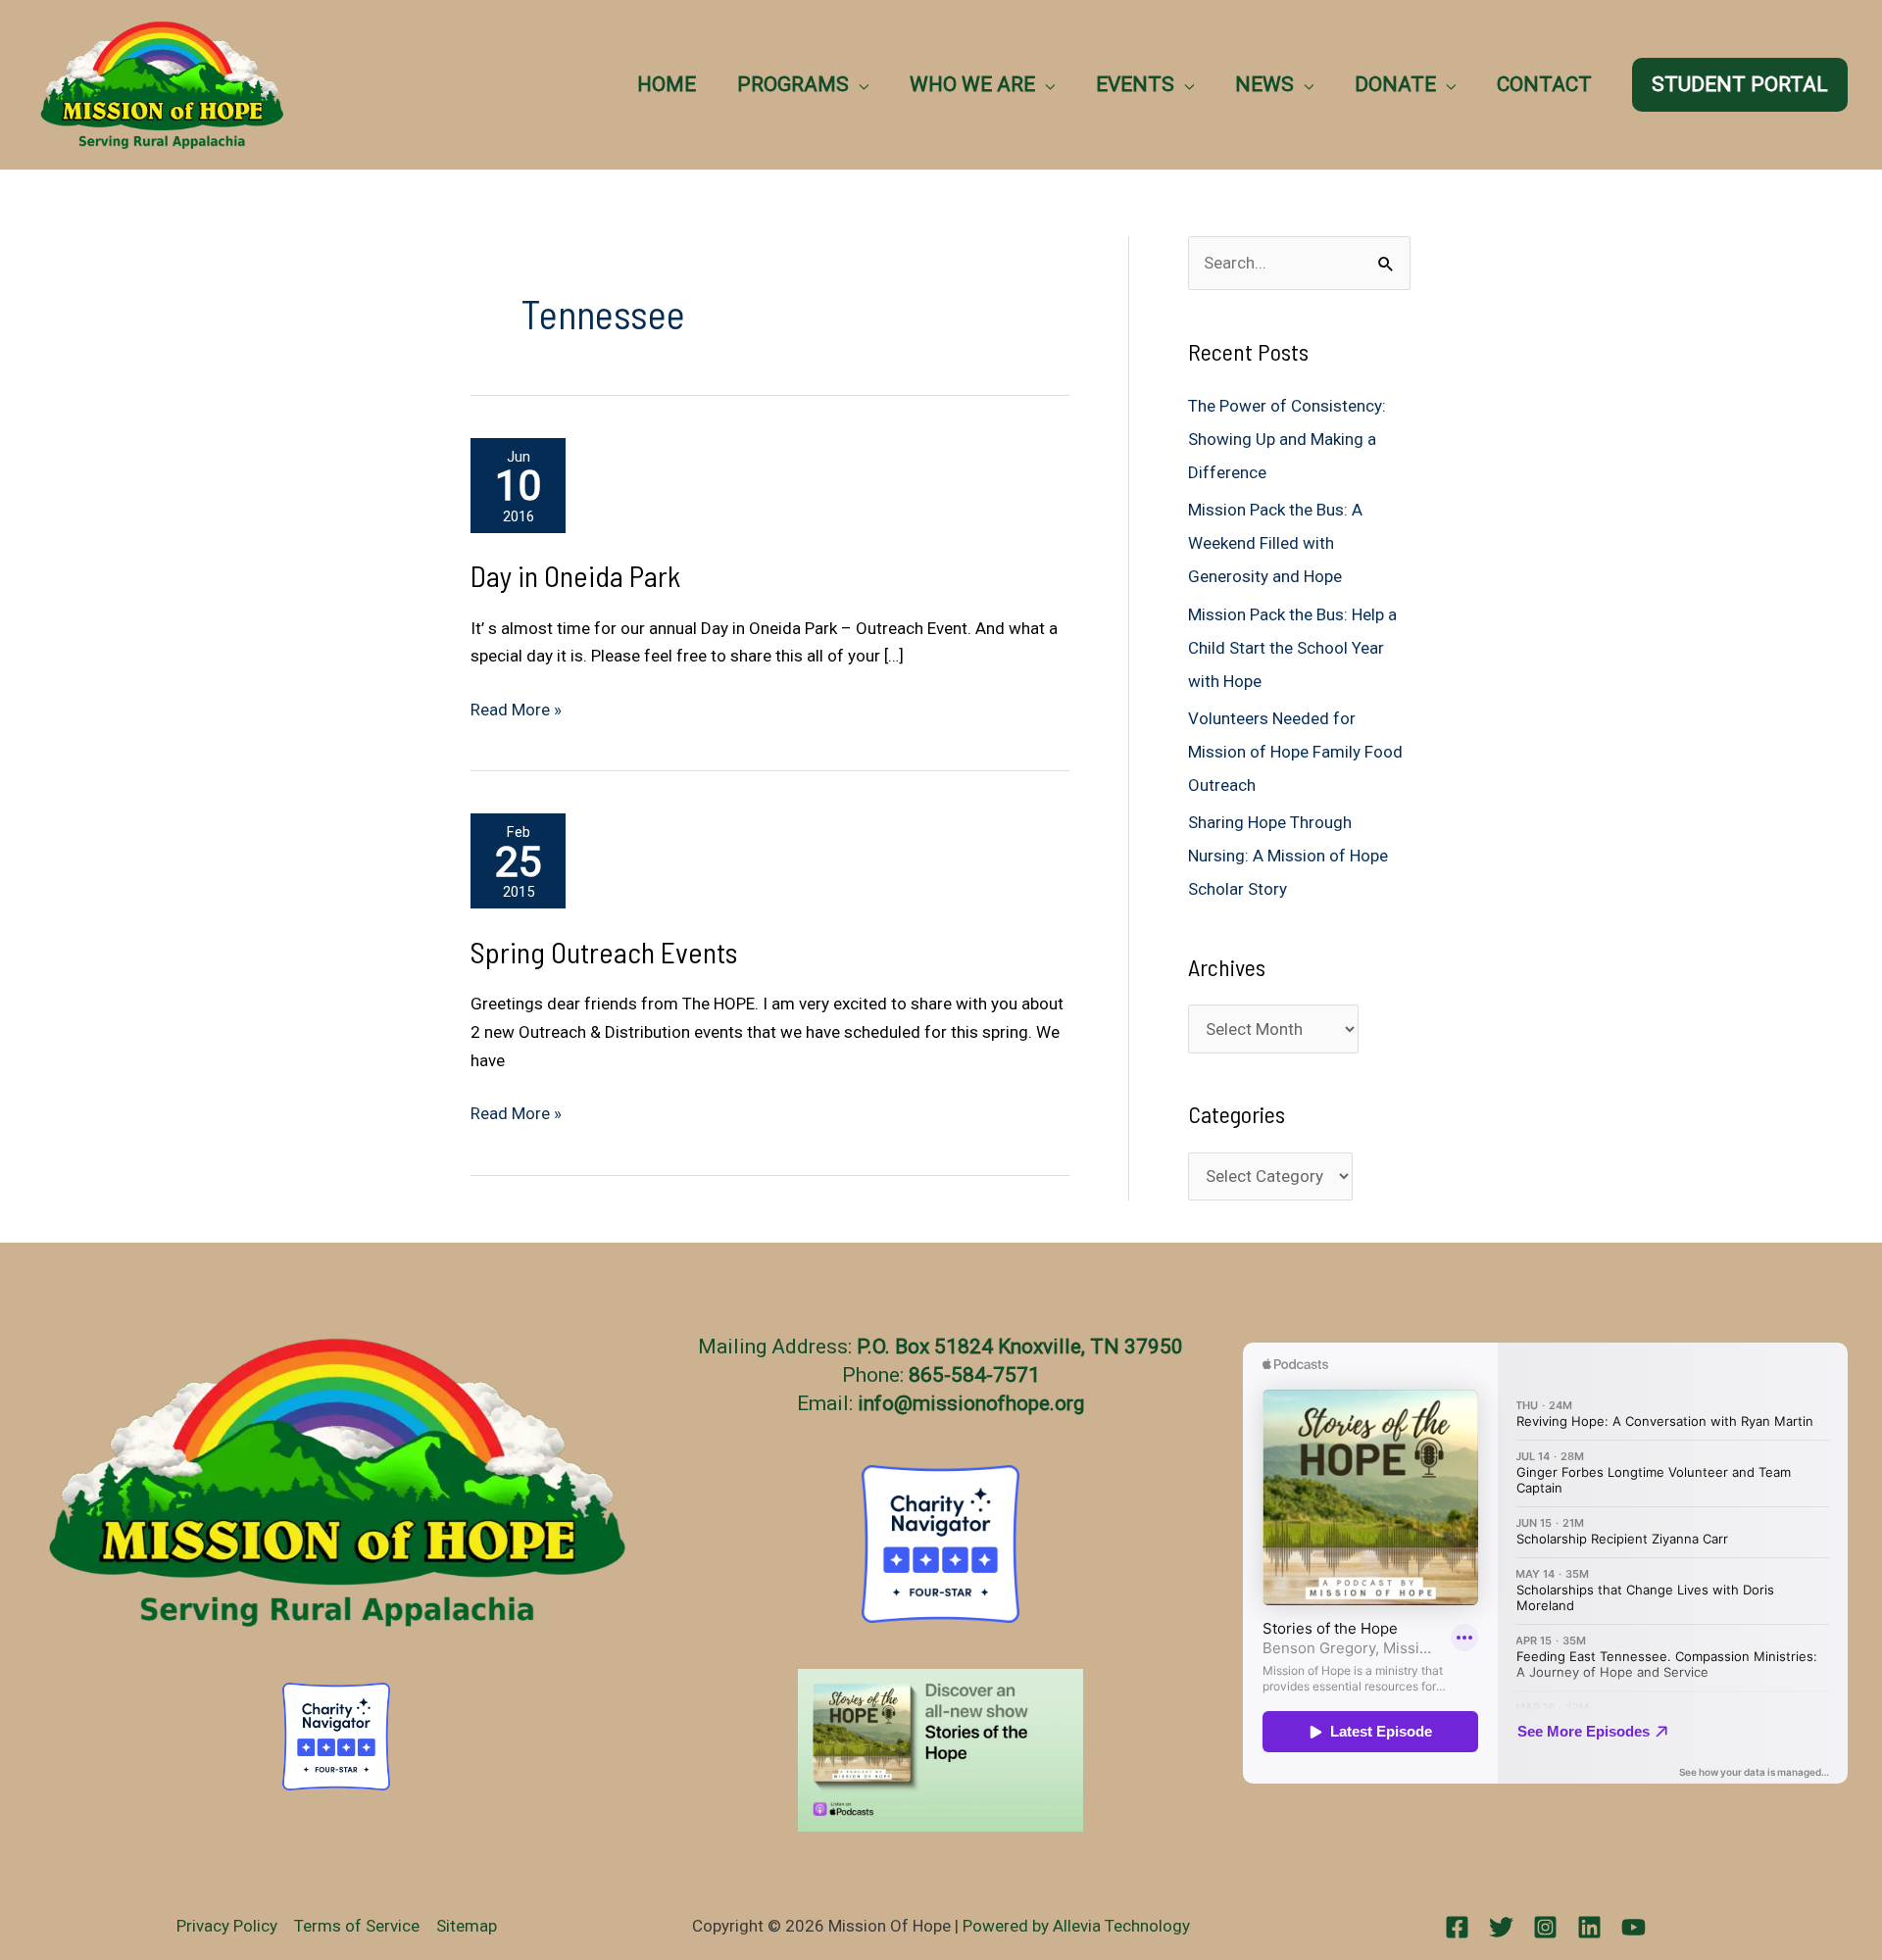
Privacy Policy (227, 1926)
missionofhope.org (998, 1403)
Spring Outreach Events (604, 952)
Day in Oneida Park (575, 575)
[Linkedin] (1589, 1927)
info (876, 1403)
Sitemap (467, 1926)
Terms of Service (357, 1926)
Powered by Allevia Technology (1076, 1926)
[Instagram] (1545, 1927)
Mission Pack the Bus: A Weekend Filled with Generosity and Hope (1275, 543)
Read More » (516, 711)
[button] (859, 84)
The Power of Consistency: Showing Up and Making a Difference (1287, 439)
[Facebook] (1457, 1927)
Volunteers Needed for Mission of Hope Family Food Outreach (1295, 752)
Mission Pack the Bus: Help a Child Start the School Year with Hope (1292, 648)
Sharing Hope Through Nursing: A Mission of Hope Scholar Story (1288, 856)
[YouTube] (1634, 1927)
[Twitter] (1501, 1927)
